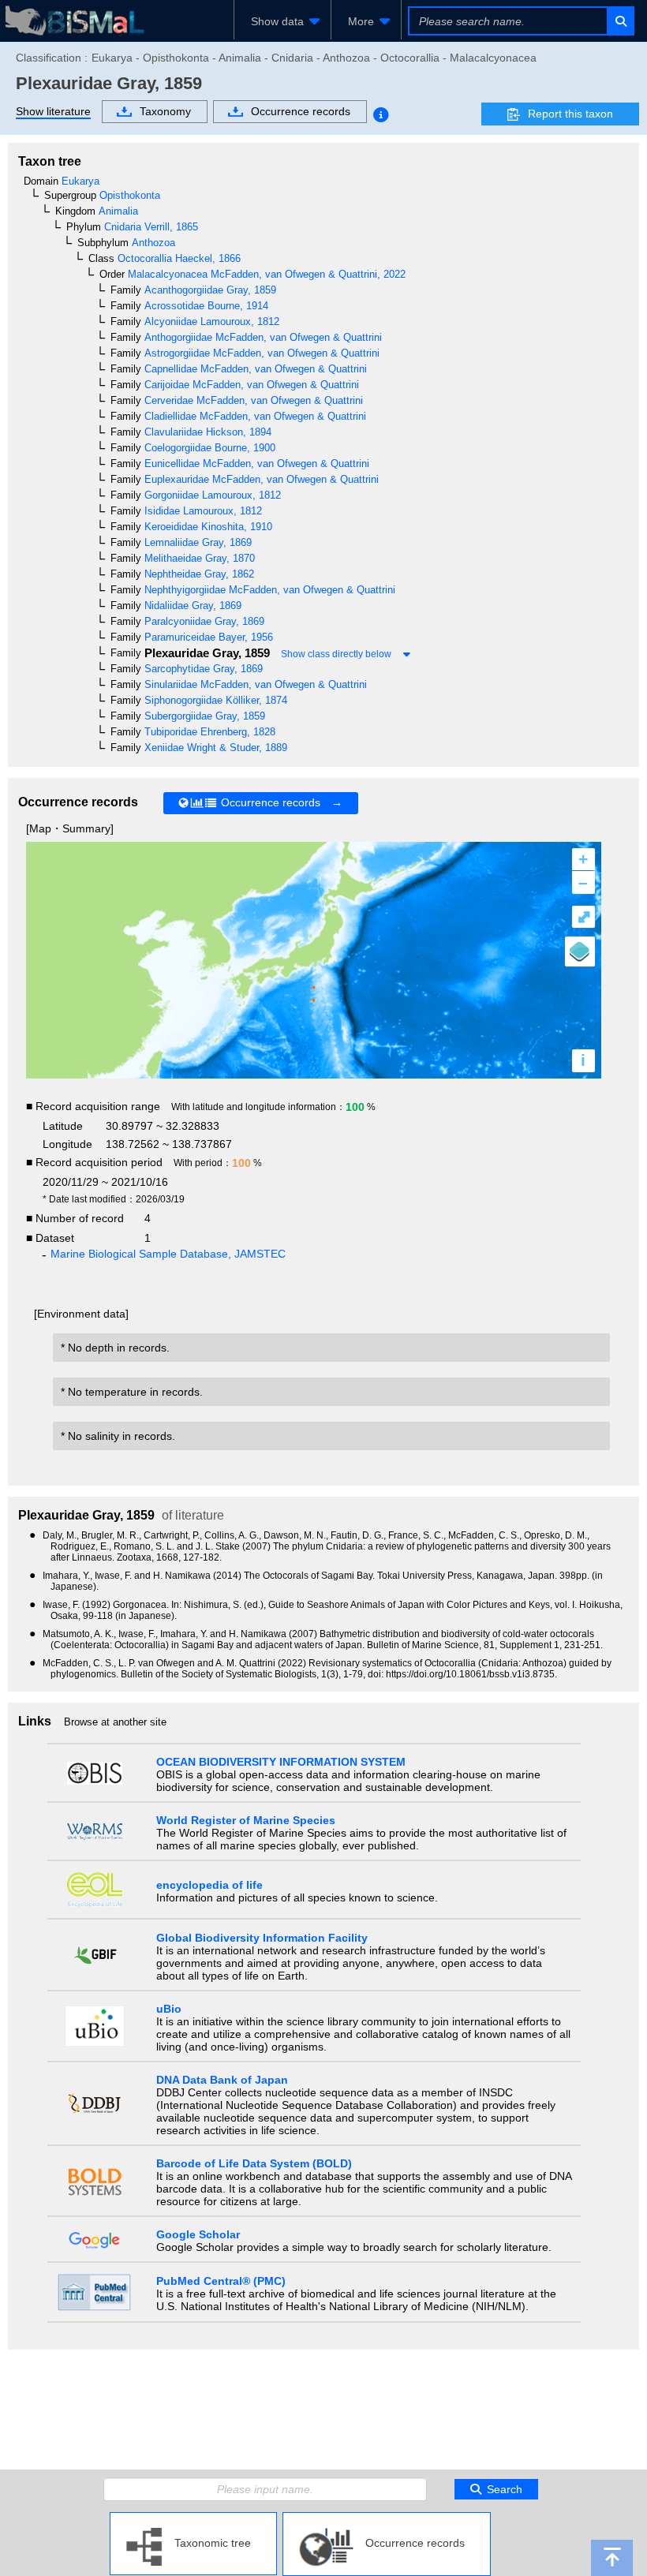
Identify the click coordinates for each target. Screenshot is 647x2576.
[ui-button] (620, 21)
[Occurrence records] (387, 2518)
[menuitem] (282, 21)
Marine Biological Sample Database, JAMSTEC (168, 1254)
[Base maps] (580, 952)
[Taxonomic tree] (193, 2518)
